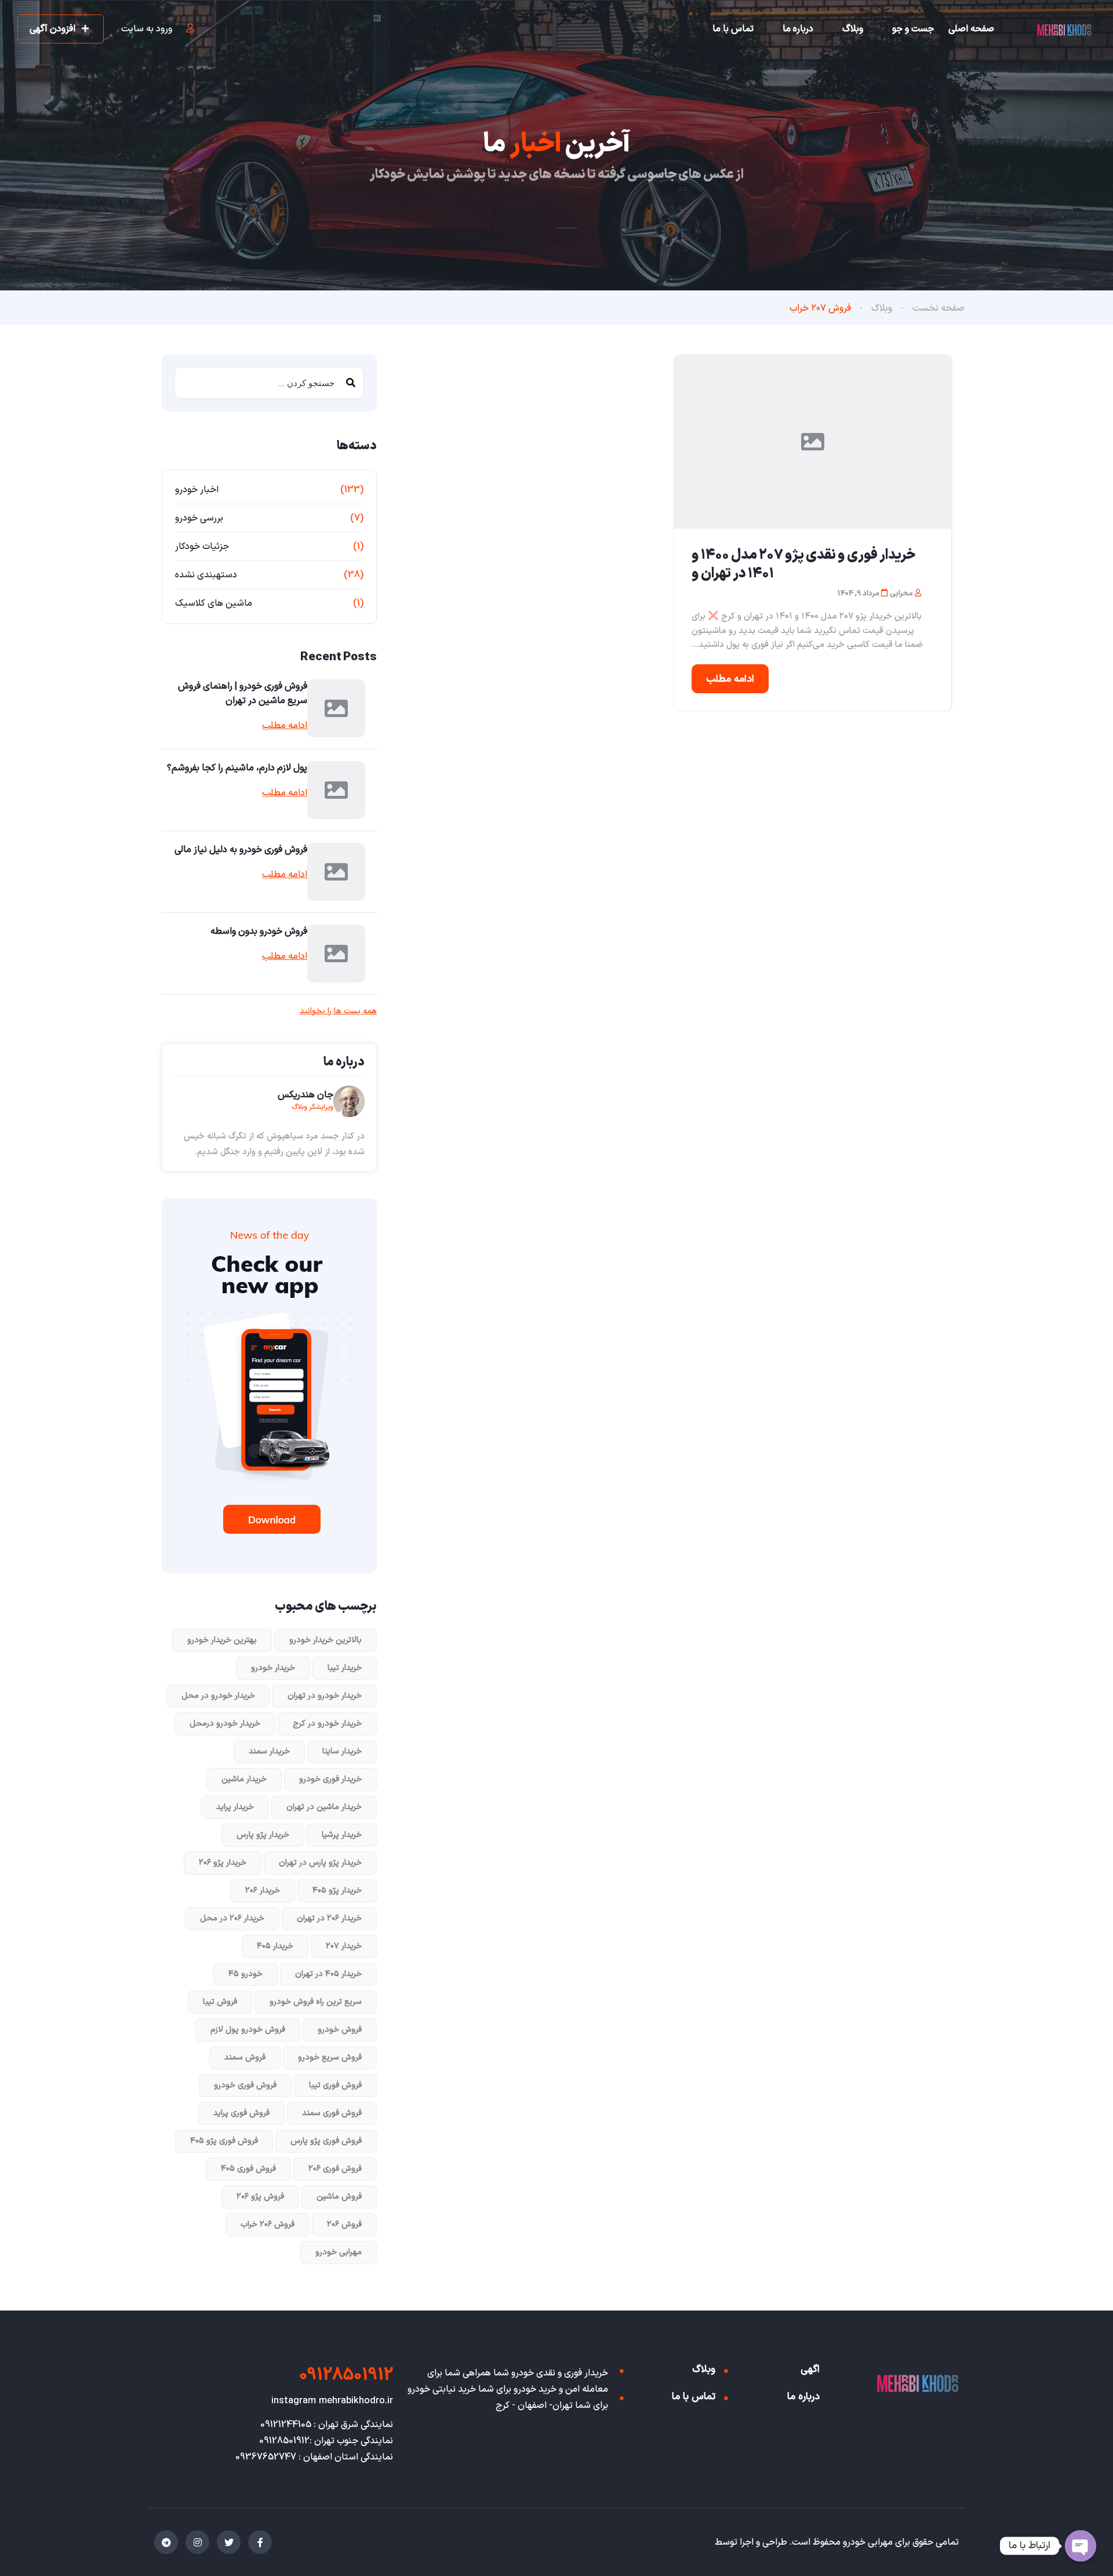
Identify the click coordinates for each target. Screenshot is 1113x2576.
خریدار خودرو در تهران (325, 1696)
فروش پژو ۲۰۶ (260, 2197)
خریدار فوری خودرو (330, 1779)
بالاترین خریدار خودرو (325, 1640)
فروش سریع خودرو (330, 2057)
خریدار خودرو (273, 1668)
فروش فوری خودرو (245, 2085)
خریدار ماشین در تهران (324, 1807)
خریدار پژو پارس (263, 1835)
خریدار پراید (235, 1807)
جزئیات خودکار (202, 547)
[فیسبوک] (260, 2542)
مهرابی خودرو (339, 2252)
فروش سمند (245, 2057)
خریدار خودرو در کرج (327, 1724)
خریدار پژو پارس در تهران (320, 1863)
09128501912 (346, 2375)
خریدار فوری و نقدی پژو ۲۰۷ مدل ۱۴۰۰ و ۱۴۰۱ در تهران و (803, 565)
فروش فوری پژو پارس (326, 2141)
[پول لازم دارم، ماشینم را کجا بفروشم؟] (336, 790)
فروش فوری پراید (241, 2113)
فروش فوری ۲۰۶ (335, 2169)
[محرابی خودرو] (1064, 30)
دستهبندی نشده (206, 575)
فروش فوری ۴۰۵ (248, 2169)
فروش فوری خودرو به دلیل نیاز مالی (241, 850)
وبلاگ (853, 29)
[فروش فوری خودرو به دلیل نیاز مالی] (336, 872)
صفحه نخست (939, 308)
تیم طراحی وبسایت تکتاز (666, 2542)
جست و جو (913, 29)
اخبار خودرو (197, 490)
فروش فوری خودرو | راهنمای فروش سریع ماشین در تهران (243, 694)
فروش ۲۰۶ (344, 2224)
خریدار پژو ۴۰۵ (337, 1891)
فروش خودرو (340, 2030)
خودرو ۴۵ (245, 1974)
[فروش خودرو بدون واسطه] (336, 954)
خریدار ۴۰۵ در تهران (328, 1974)
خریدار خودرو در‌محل (225, 1724)
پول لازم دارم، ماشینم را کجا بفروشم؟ (237, 768)
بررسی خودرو (199, 518)
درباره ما (798, 29)
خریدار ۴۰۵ (275, 1946)
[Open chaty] (1081, 2546)
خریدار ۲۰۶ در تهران (329, 1918)
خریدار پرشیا (342, 1835)
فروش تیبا (220, 2002)
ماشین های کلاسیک (214, 603)
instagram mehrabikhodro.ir (332, 2401)
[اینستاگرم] (197, 2542)
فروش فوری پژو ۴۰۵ (224, 2141)
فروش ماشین (339, 2197)
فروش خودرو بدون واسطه (259, 932)
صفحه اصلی (971, 29)
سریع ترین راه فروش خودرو (316, 2002)
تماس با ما (733, 29)
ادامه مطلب (730, 679)
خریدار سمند (269, 1751)
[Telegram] (166, 2542)
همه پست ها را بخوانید (338, 1012)
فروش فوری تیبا (335, 2085)
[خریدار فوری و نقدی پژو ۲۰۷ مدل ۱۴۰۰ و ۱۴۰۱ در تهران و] (813, 442)
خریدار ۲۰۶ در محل (232, 1918)
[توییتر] (229, 2542)
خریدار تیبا (345, 1668)
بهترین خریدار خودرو (222, 1640)
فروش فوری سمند (332, 2113)
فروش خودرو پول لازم (248, 2030)
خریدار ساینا (342, 1751)
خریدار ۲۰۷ (344, 1946)
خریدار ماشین (244, 1779)
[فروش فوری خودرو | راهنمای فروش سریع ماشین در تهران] (336, 708)
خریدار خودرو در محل (218, 1696)
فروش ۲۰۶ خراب (268, 2224)
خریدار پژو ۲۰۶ (223, 1863)
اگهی (810, 2370)
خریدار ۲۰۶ (263, 1891)
